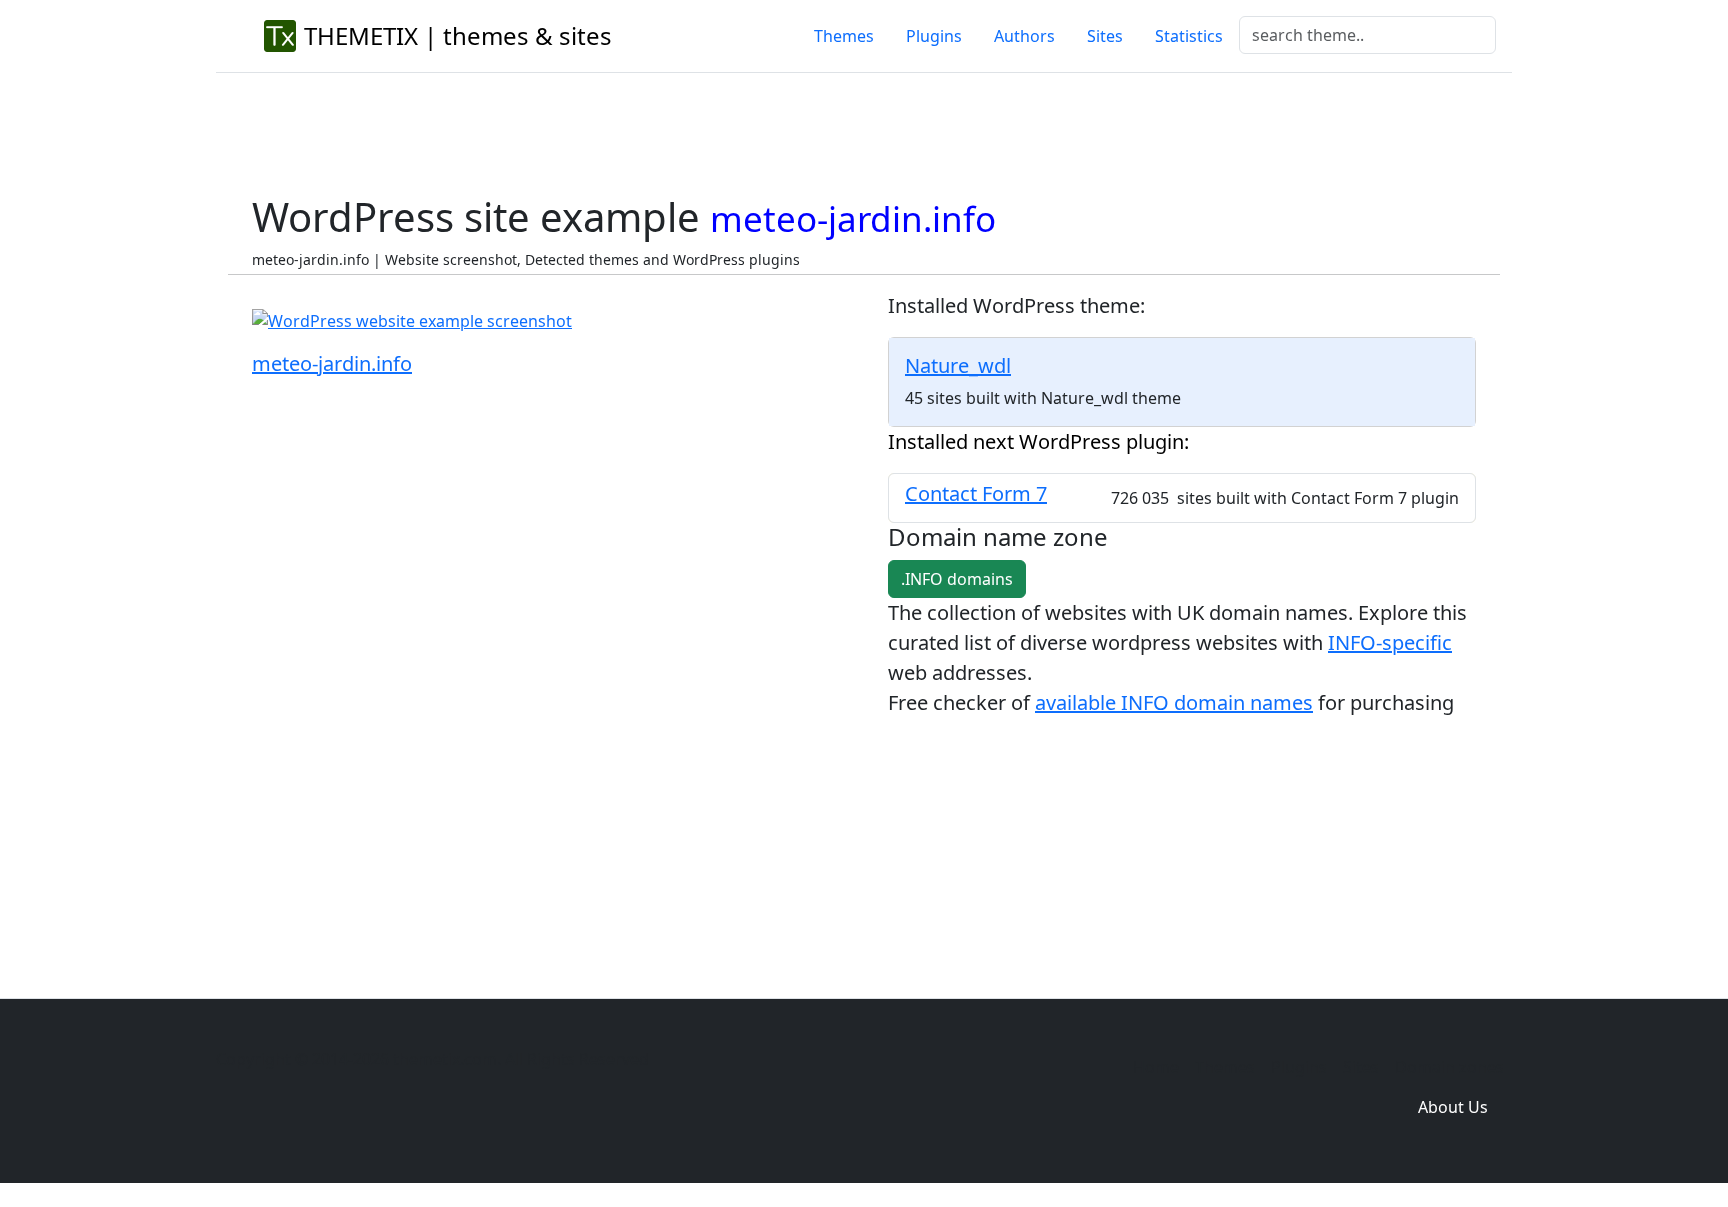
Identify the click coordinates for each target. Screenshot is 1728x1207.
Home (1156, 1067)
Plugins (934, 36)
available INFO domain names (1174, 702)
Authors (1024, 36)
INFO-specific (1390, 642)
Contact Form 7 (976, 493)
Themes (844, 36)
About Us (1453, 1107)
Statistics (1189, 36)
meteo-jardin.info (332, 363)
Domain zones (1449, 1067)
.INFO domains (957, 579)
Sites (1105, 36)
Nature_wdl (958, 365)
